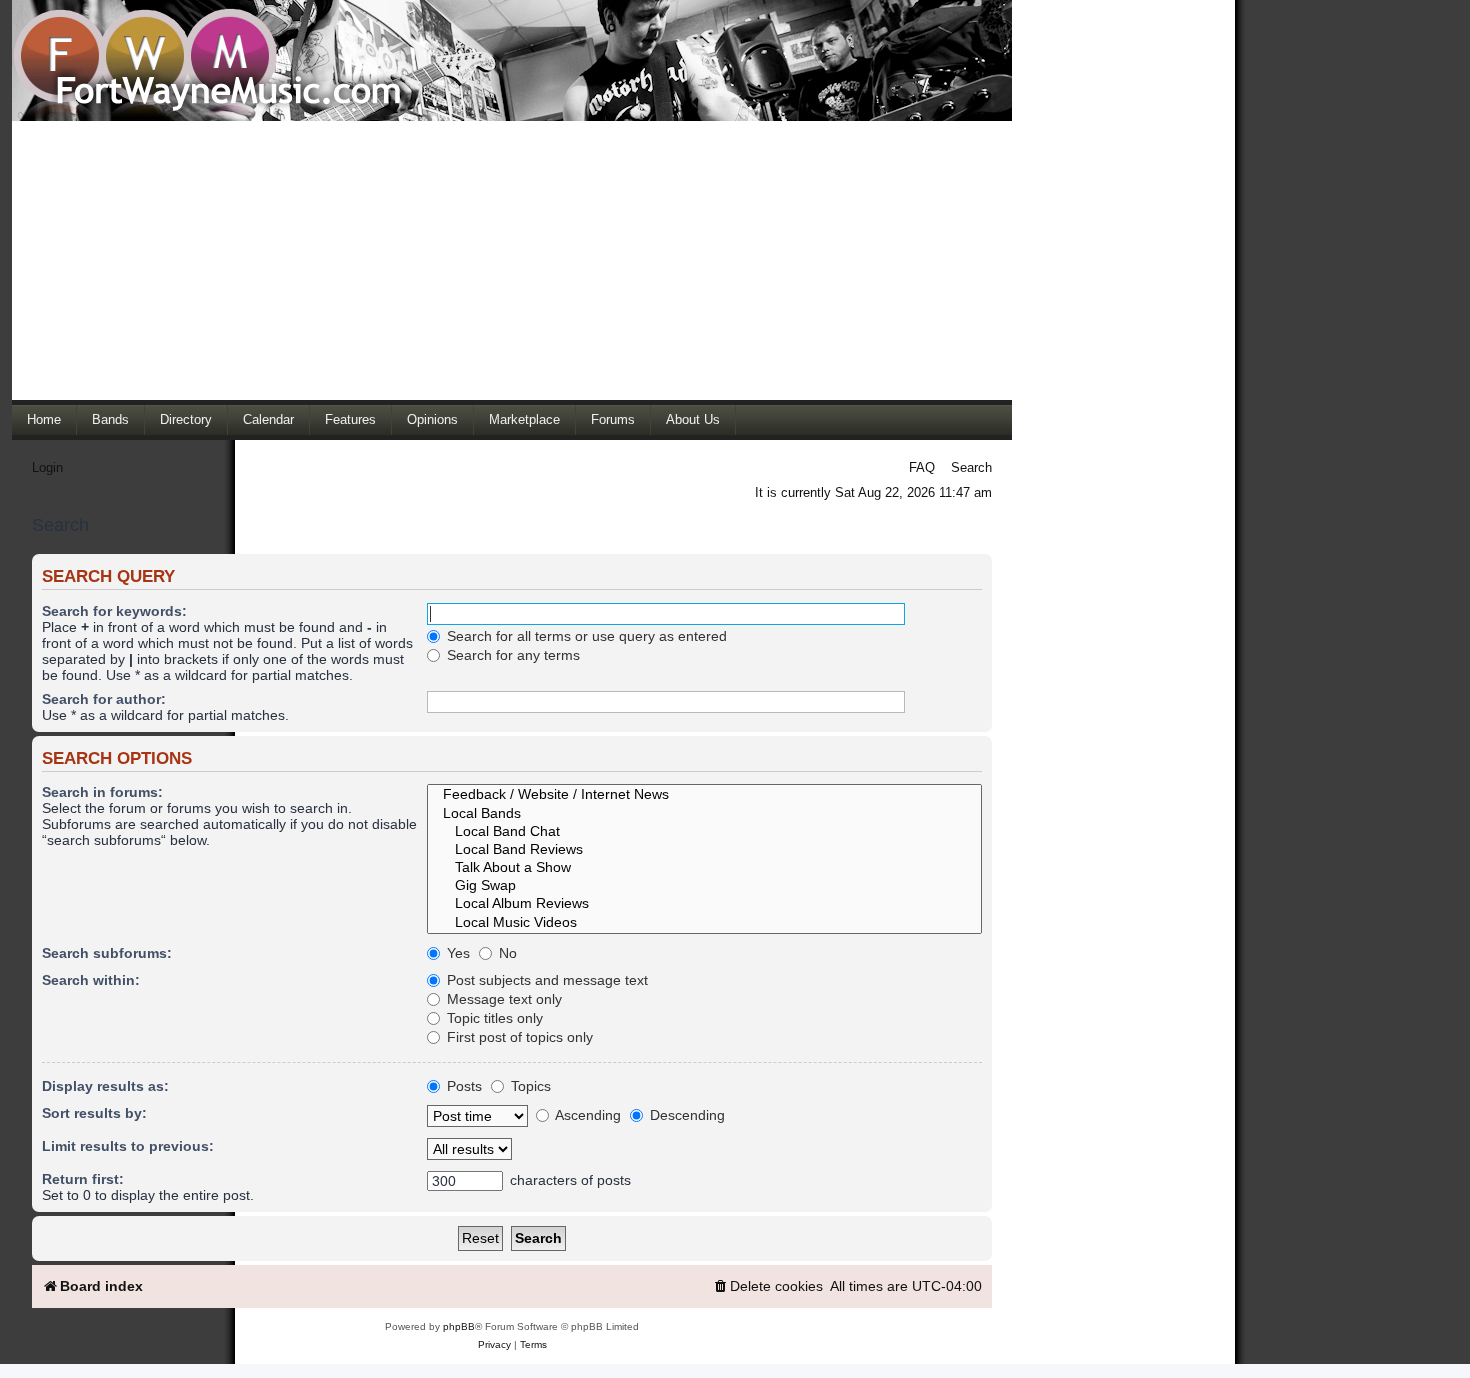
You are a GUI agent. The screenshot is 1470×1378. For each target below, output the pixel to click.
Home (44, 419)
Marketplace (524, 419)
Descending (685, 1115)
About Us (693, 419)
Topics (529, 1086)
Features (350, 419)
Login (47, 467)
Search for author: (104, 699)
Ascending (586, 1115)
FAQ (922, 467)
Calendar (268, 419)
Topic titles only (493, 1018)
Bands (110, 419)
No (506, 953)
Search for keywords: (114, 611)
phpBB (459, 1326)
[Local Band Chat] (704, 832)
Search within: (91, 980)
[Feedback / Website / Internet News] (704, 795)
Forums (613, 419)
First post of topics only (518, 1037)
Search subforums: (107, 953)
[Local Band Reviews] (704, 850)
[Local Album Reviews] (704, 904)
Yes (456, 953)
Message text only (502, 999)
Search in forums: (102, 792)
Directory (186, 419)
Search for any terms (511, 655)
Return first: (83, 1179)
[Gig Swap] (704, 886)
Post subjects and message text (545, 980)
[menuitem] (767, 1286)
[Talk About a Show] (704, 868)
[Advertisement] (512, 260)
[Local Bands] (704, 814)
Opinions (432, 419)
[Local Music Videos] (704, 923)
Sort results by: (94, 1113)
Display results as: (105, 1086)
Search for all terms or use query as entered (585, 636)
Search (971, 467)
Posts (462, 1086)
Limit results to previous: (128, 1146)
